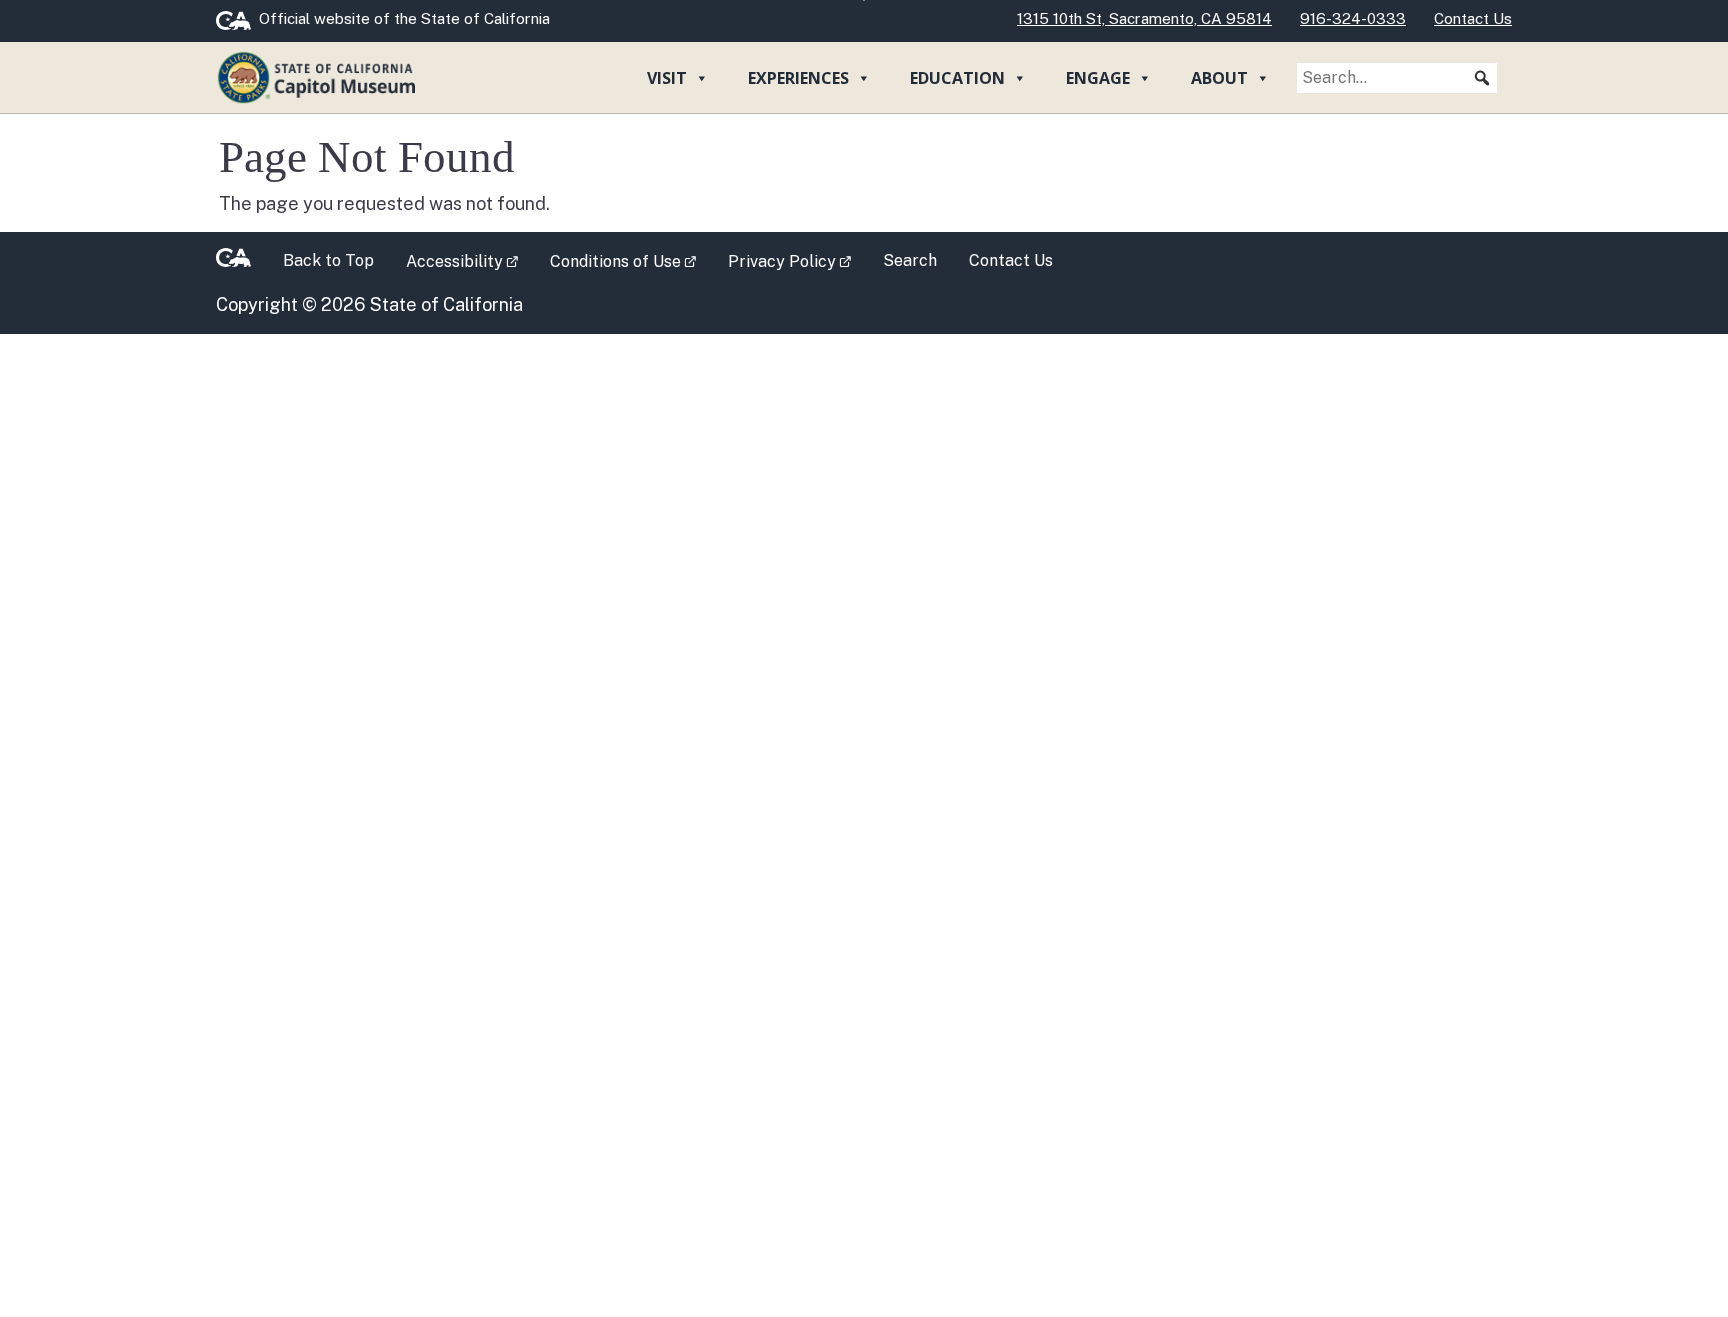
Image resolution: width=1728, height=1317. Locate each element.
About (1219, 78)
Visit (667, 78)
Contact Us (1011, 260)
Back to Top (328, 260)
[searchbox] (1397, 78)
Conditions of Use (631, 260)
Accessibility (470, 260)
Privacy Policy (797, 260)
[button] (1482, 78)
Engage (1098, 78)
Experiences (798, 78)
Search (910, 260)
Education (957, 78)
